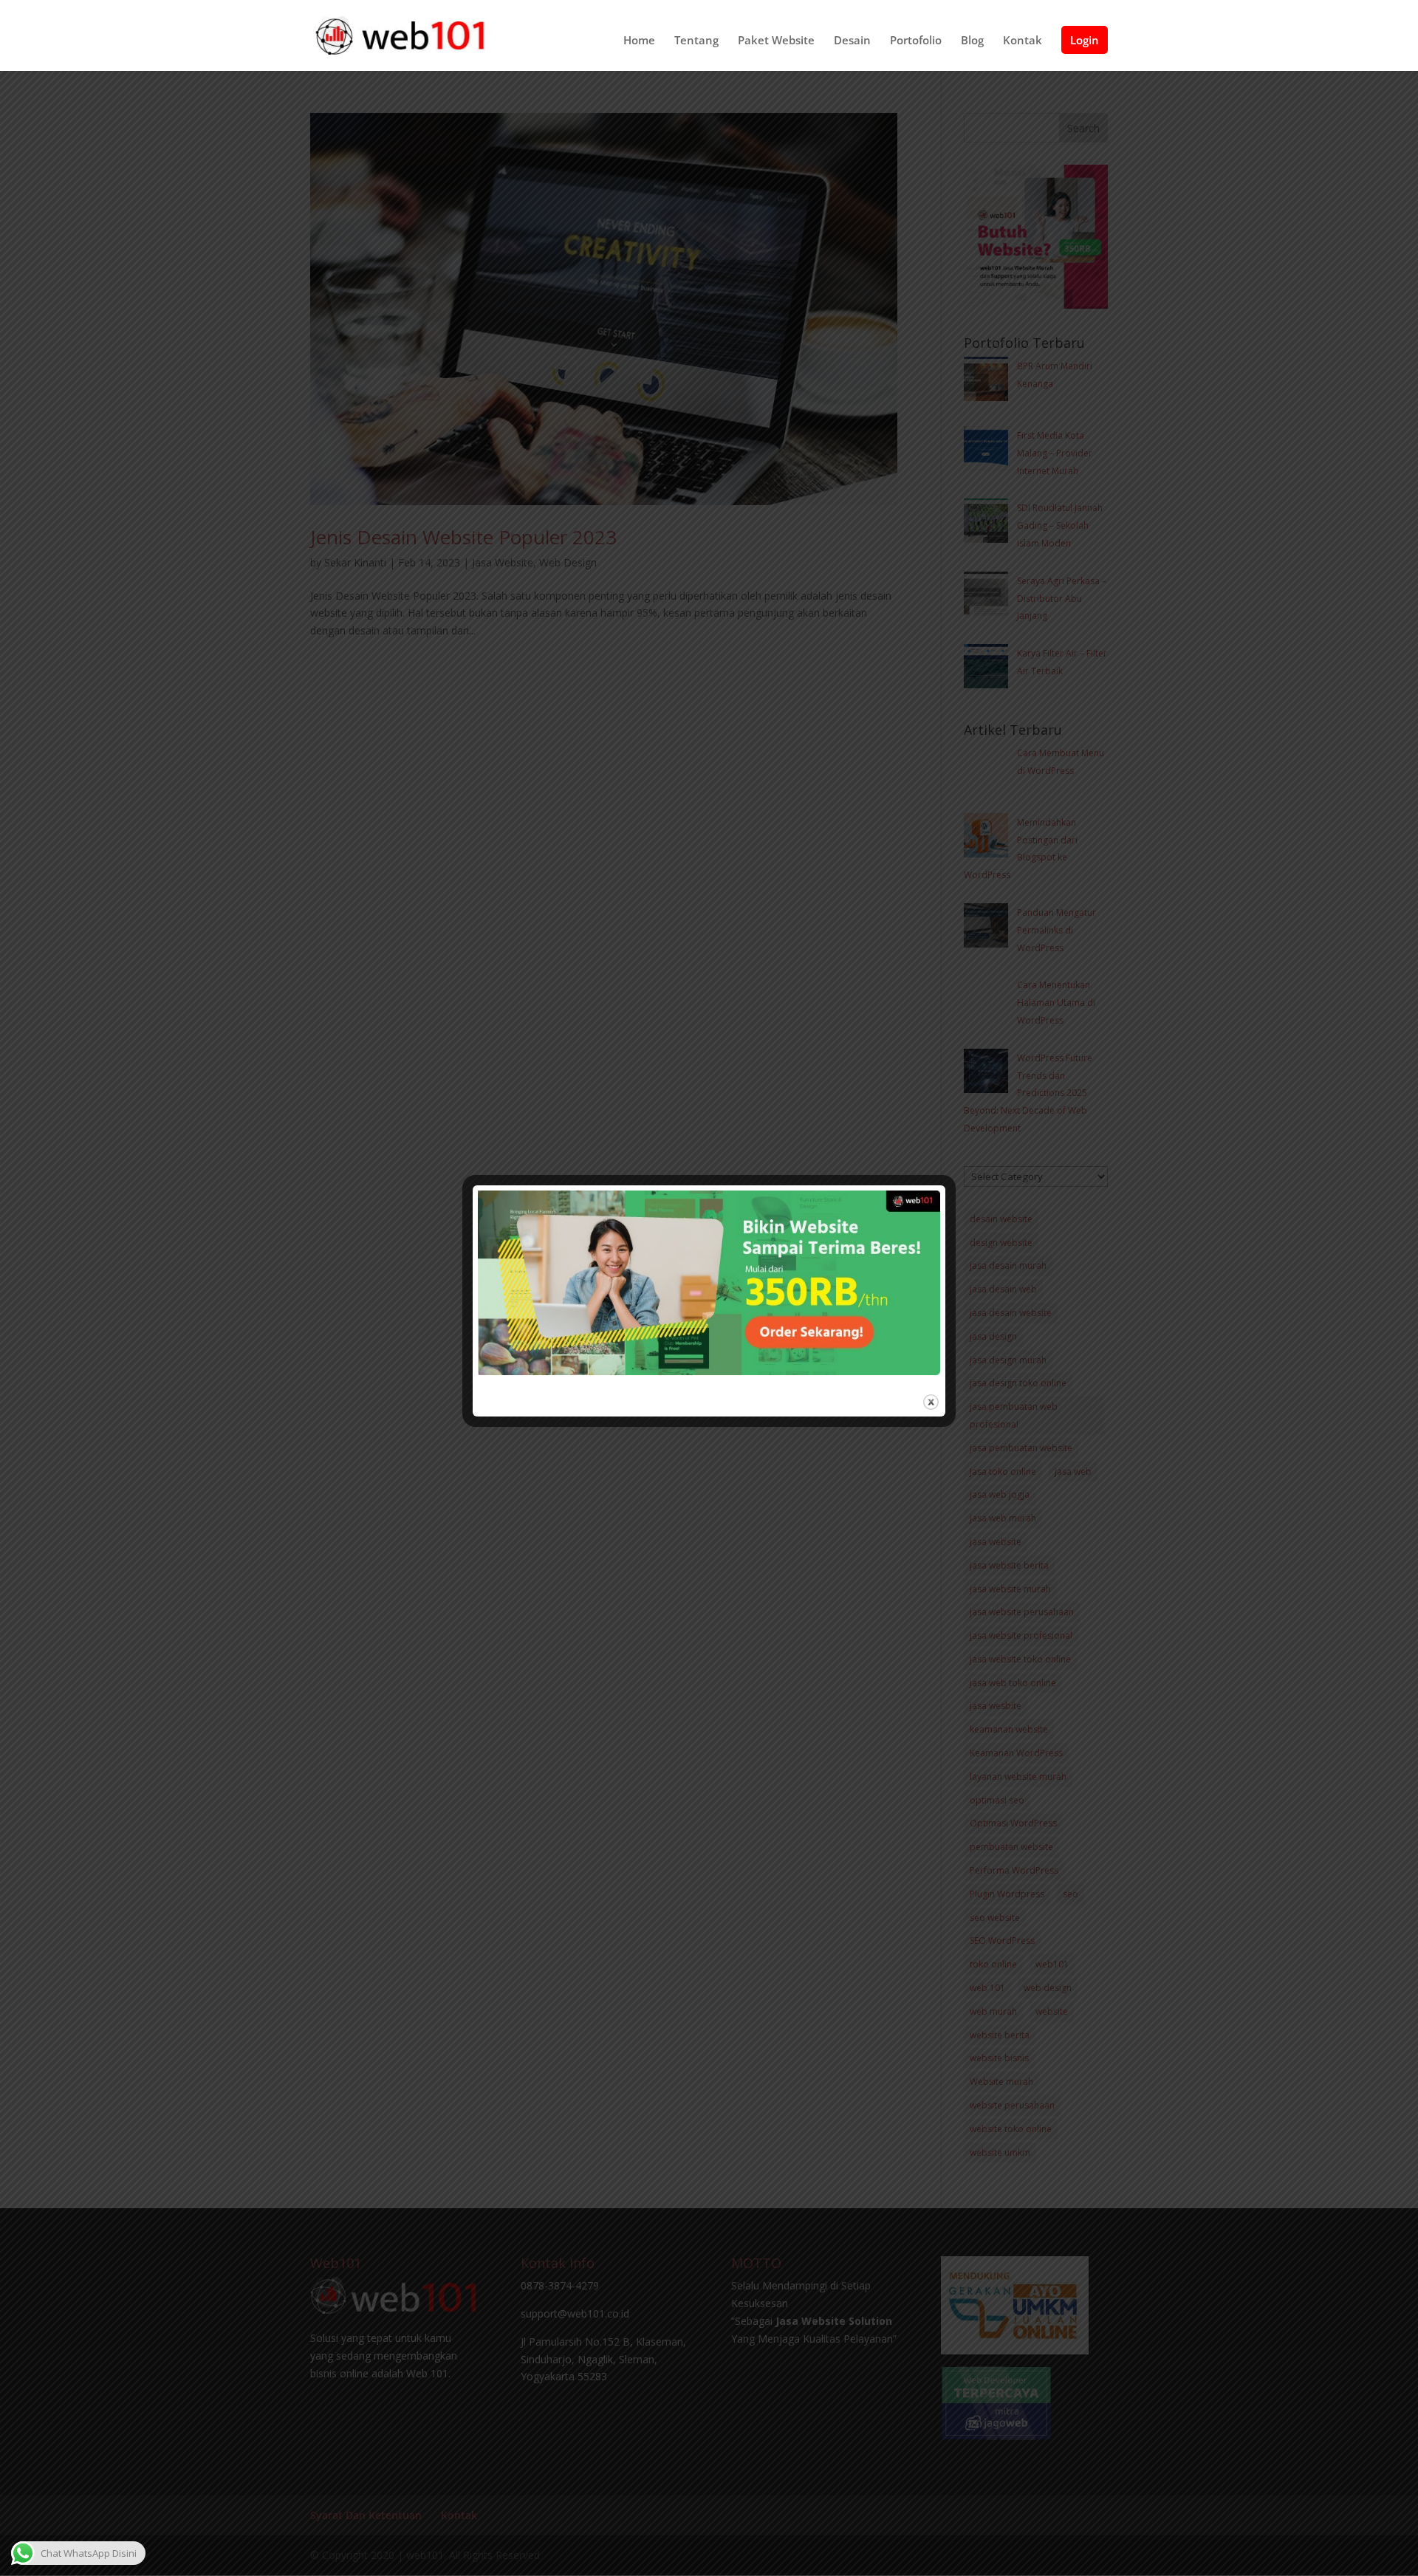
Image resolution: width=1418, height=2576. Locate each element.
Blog (972, 41)
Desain (852, 41)
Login (1085, 40)
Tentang (696, 41)
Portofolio (916, 41)
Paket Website (776, 41)
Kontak (1023, 41)
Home (639, 41)
